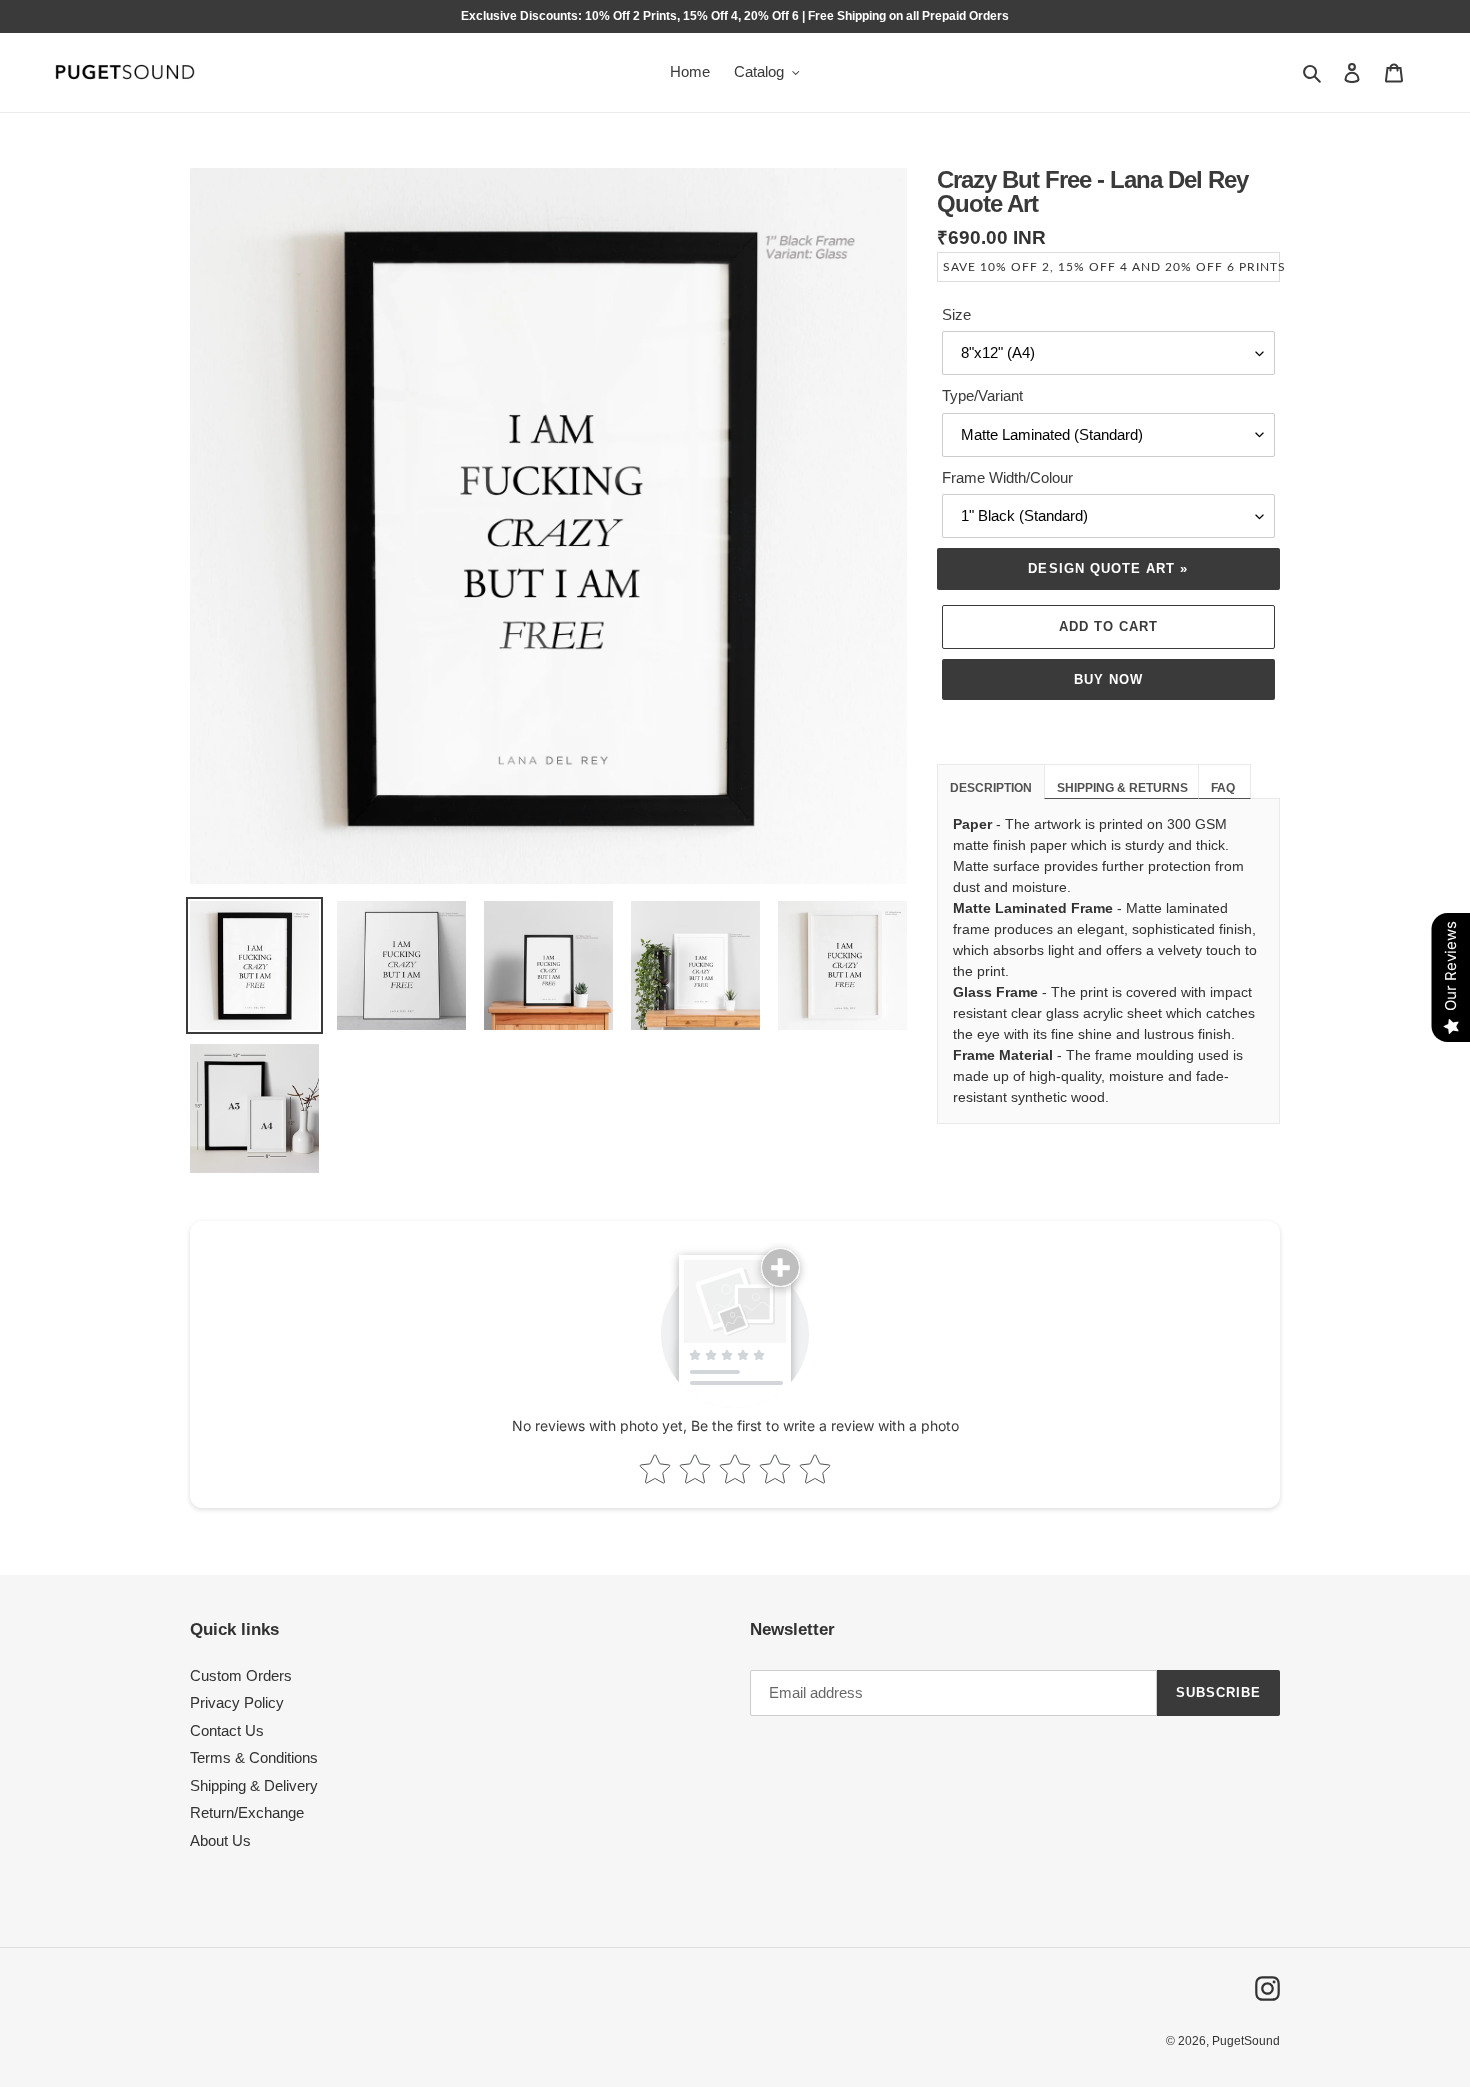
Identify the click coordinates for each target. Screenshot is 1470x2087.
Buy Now (1108, 679)
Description (991, 788)
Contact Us (227, 1730)
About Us (220, 1840)
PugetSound (1246, 2041)
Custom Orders (241, 1675)
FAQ (1224, 788)
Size (956, 314)
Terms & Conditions (254, 1757)
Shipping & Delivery (254, 1785)
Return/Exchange (247, 1812)
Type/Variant (982, 395)
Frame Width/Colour (1007, 477)
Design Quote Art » (1108, 568)
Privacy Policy (237, 1702)
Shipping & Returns (1124, 788)
